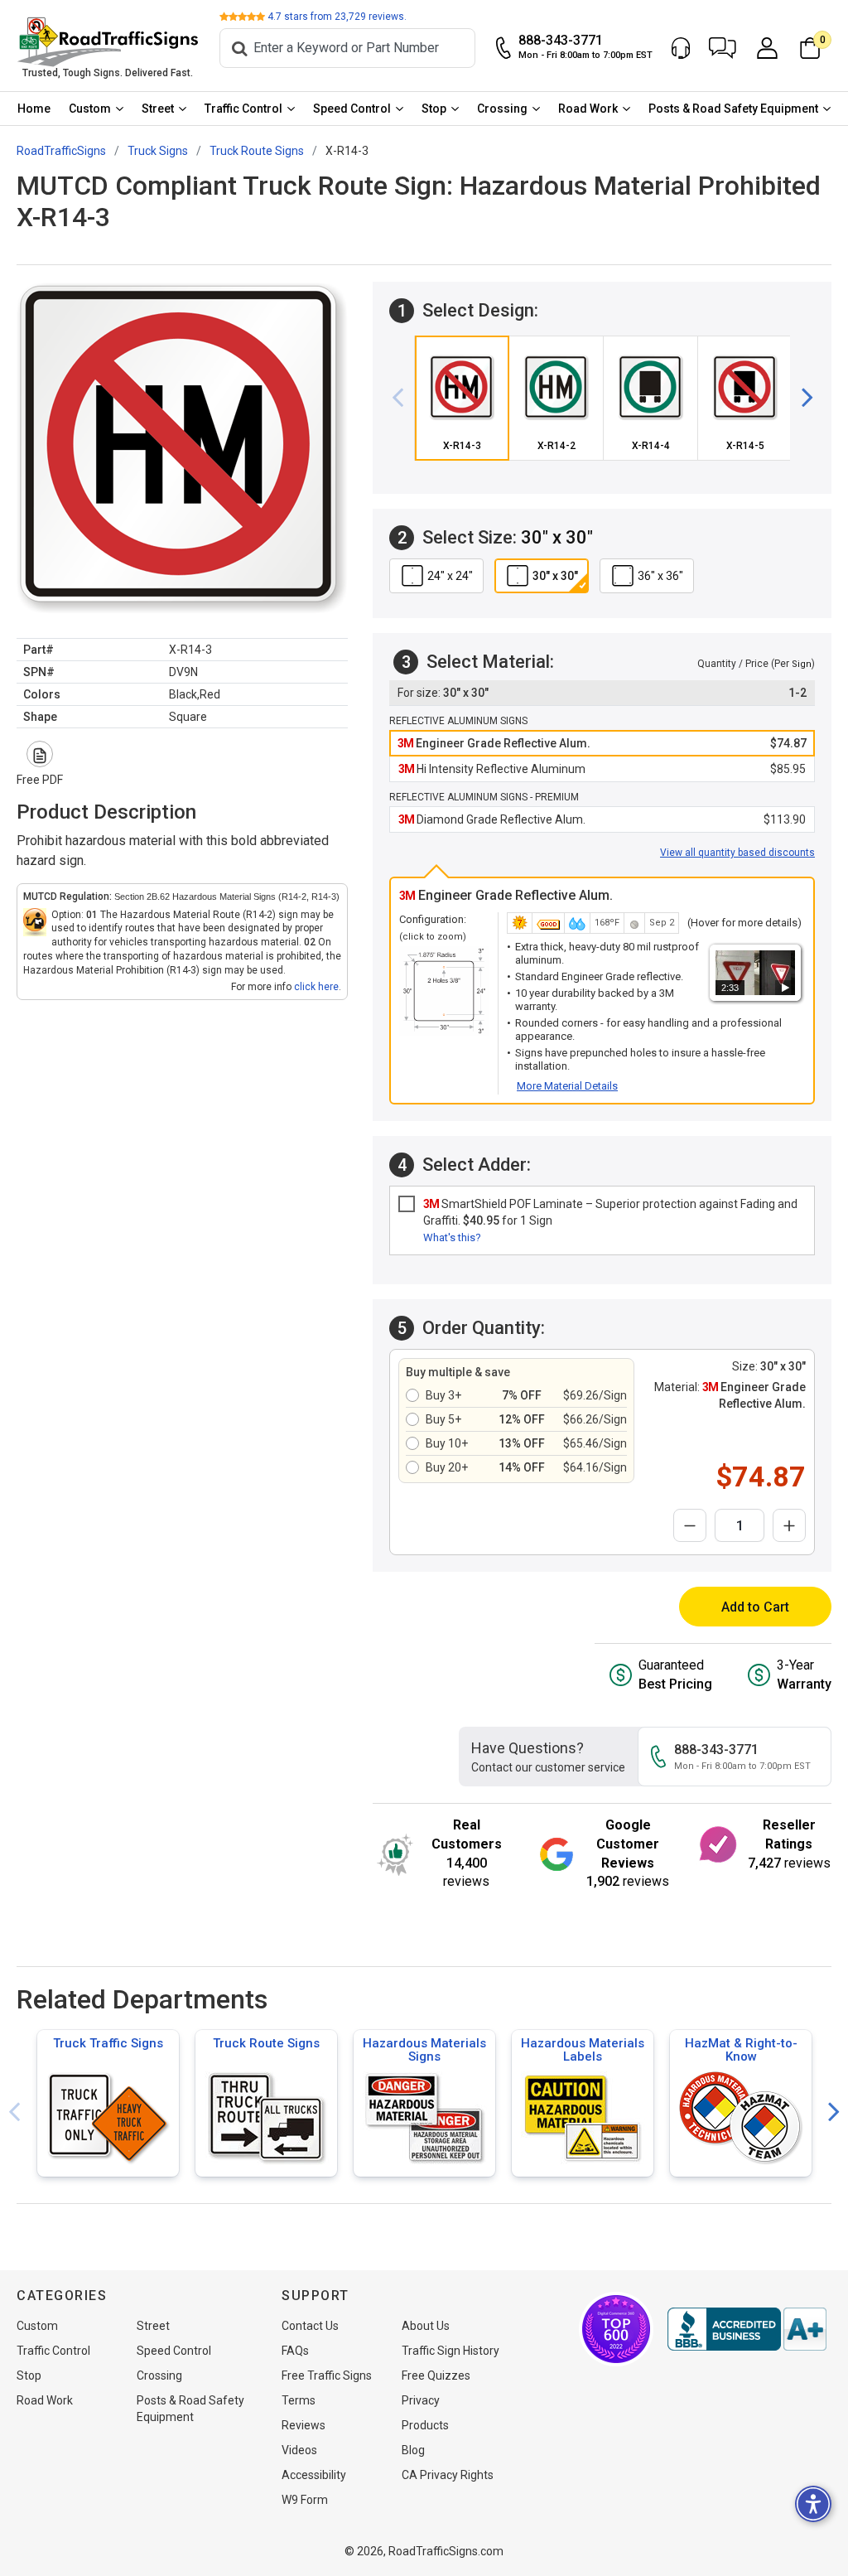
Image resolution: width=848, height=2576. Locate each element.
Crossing (502, 109)
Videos (299, 2450)
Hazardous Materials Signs (424, 2050)
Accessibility (314, 2475)
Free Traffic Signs (327, 2375)
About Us (426, 2326)
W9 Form (305, 2500)
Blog (413, 2450)
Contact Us (310, 2326)
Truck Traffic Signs (108, 2043)
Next (834, 2112)
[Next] (801, 399)
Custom (90, 109)
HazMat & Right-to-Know (741, 2050)
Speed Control (352, 109)
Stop (434, 109)
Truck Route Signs (266, 2043)
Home (34, 109)
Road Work (588, 109)
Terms (299, 2400)
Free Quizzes (436, 2375)
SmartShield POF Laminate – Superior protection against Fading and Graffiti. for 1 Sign (610, 1212)
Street (158, 109)
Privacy (421, 2400)
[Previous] (404, 399)
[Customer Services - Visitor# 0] (681, 48)
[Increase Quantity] (789, 1525)
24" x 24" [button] (450, 576)
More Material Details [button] (567, 1086)
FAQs (295, 2351)
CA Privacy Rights (448, 2475)
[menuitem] (34, 109)
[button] (723, 48)
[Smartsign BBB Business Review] (747, 2329)
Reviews (304, 2425)
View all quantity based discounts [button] (737, 853)
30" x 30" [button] (555, 576)
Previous (14, 2112)
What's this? (452, 1237)
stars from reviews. (337, 17)
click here (316, 987)
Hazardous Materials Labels (583, 2050)
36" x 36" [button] (660, 576)
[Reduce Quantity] (690, 1525)
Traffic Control (243, 109)
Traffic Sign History (450, 2351)
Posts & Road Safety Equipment (733, 109)
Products (425, 2425)
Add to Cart (755, 1607)
